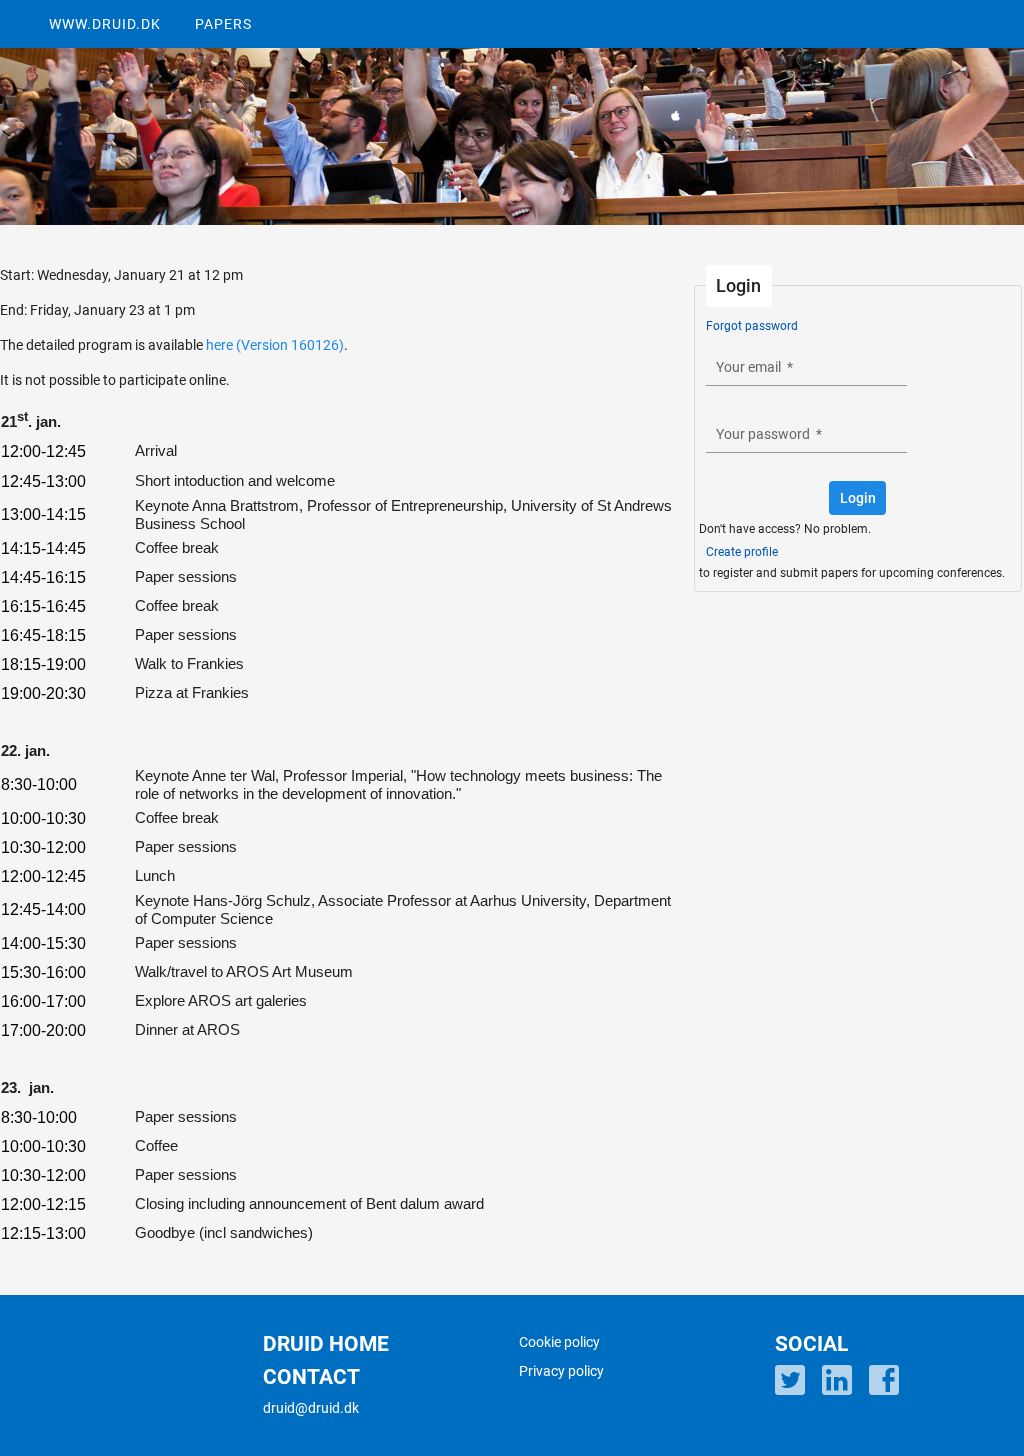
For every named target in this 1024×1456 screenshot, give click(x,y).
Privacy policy (561, 1371)
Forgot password (752, 326)
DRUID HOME (326, 1344)
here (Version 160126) (275, 345)
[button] (857, 498)
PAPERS (223, 24)
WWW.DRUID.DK (105, 24)
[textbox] (806, 366)
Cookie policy (559, 1342)
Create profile (742, 552)
